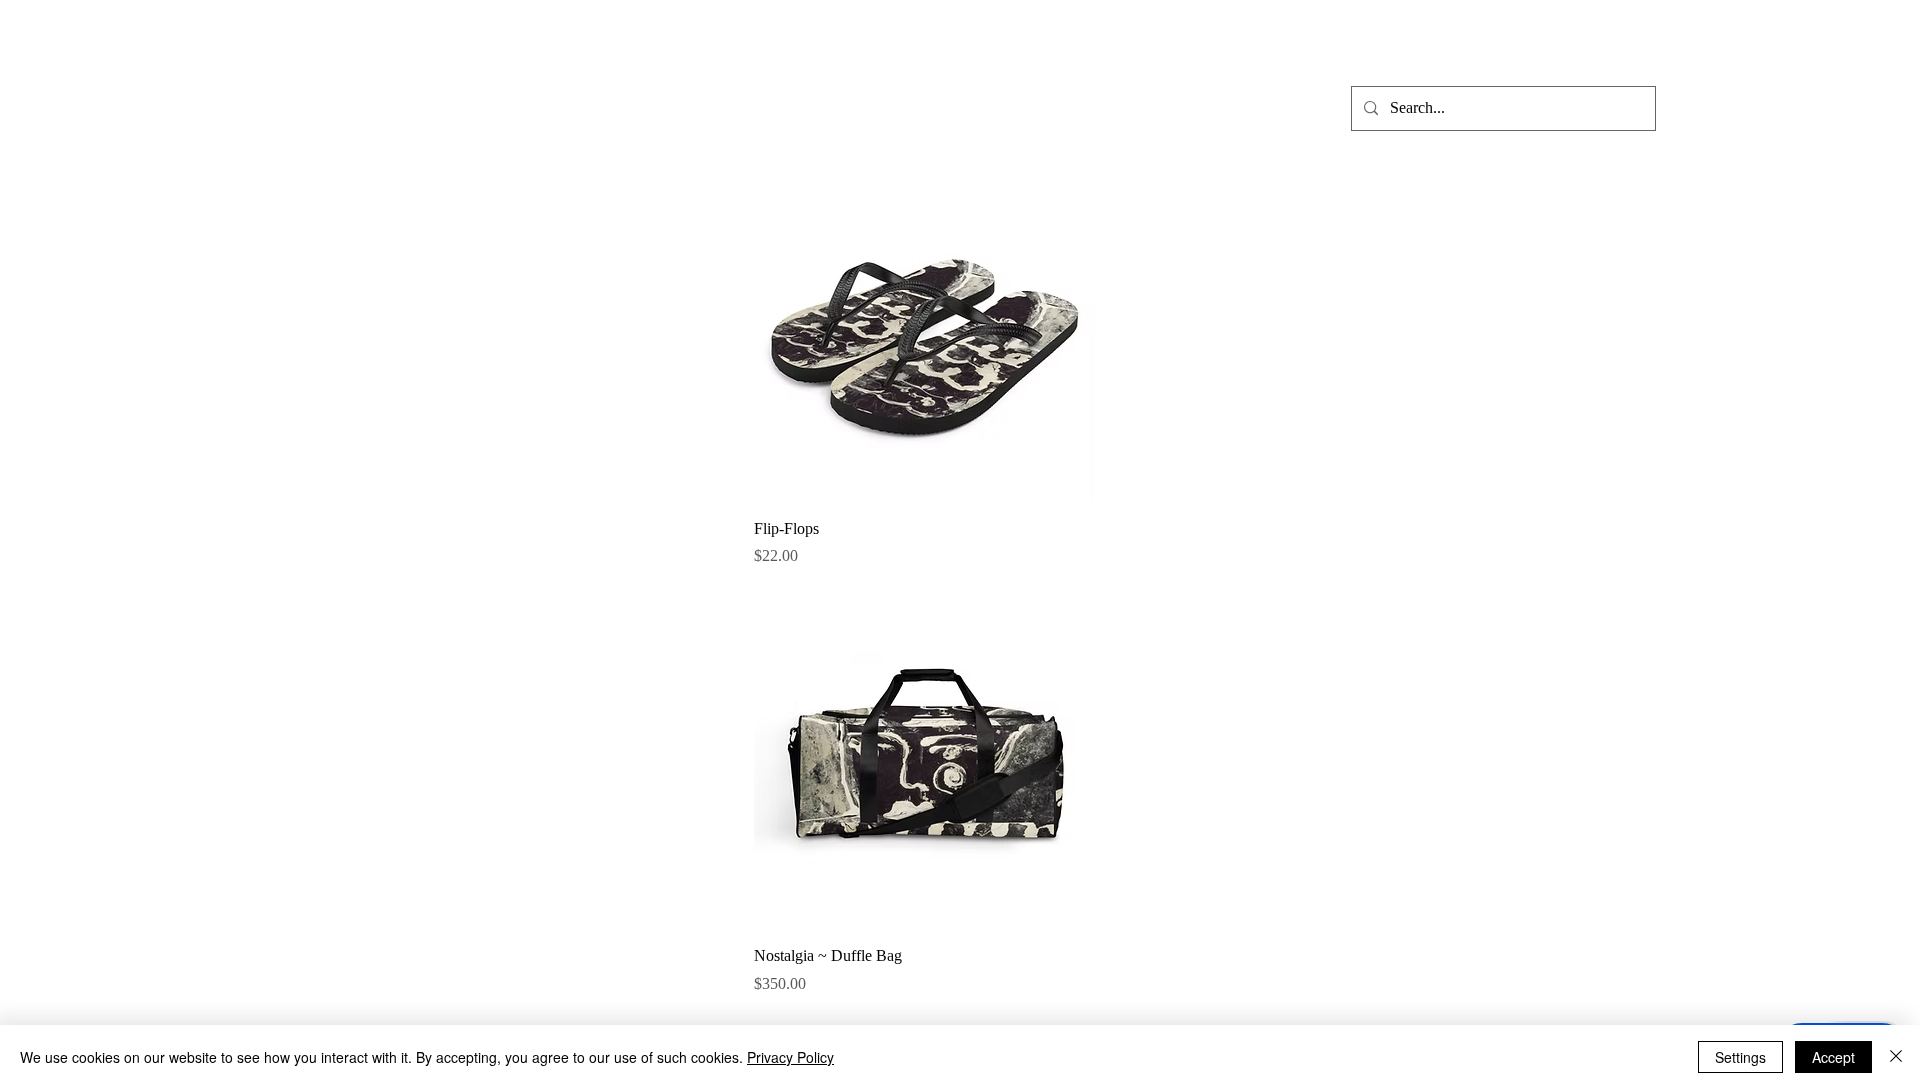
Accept (1833, 1057)
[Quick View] (924, 331)
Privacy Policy (790, 1057)
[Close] (1896, 1057)
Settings (1740, 1057)
